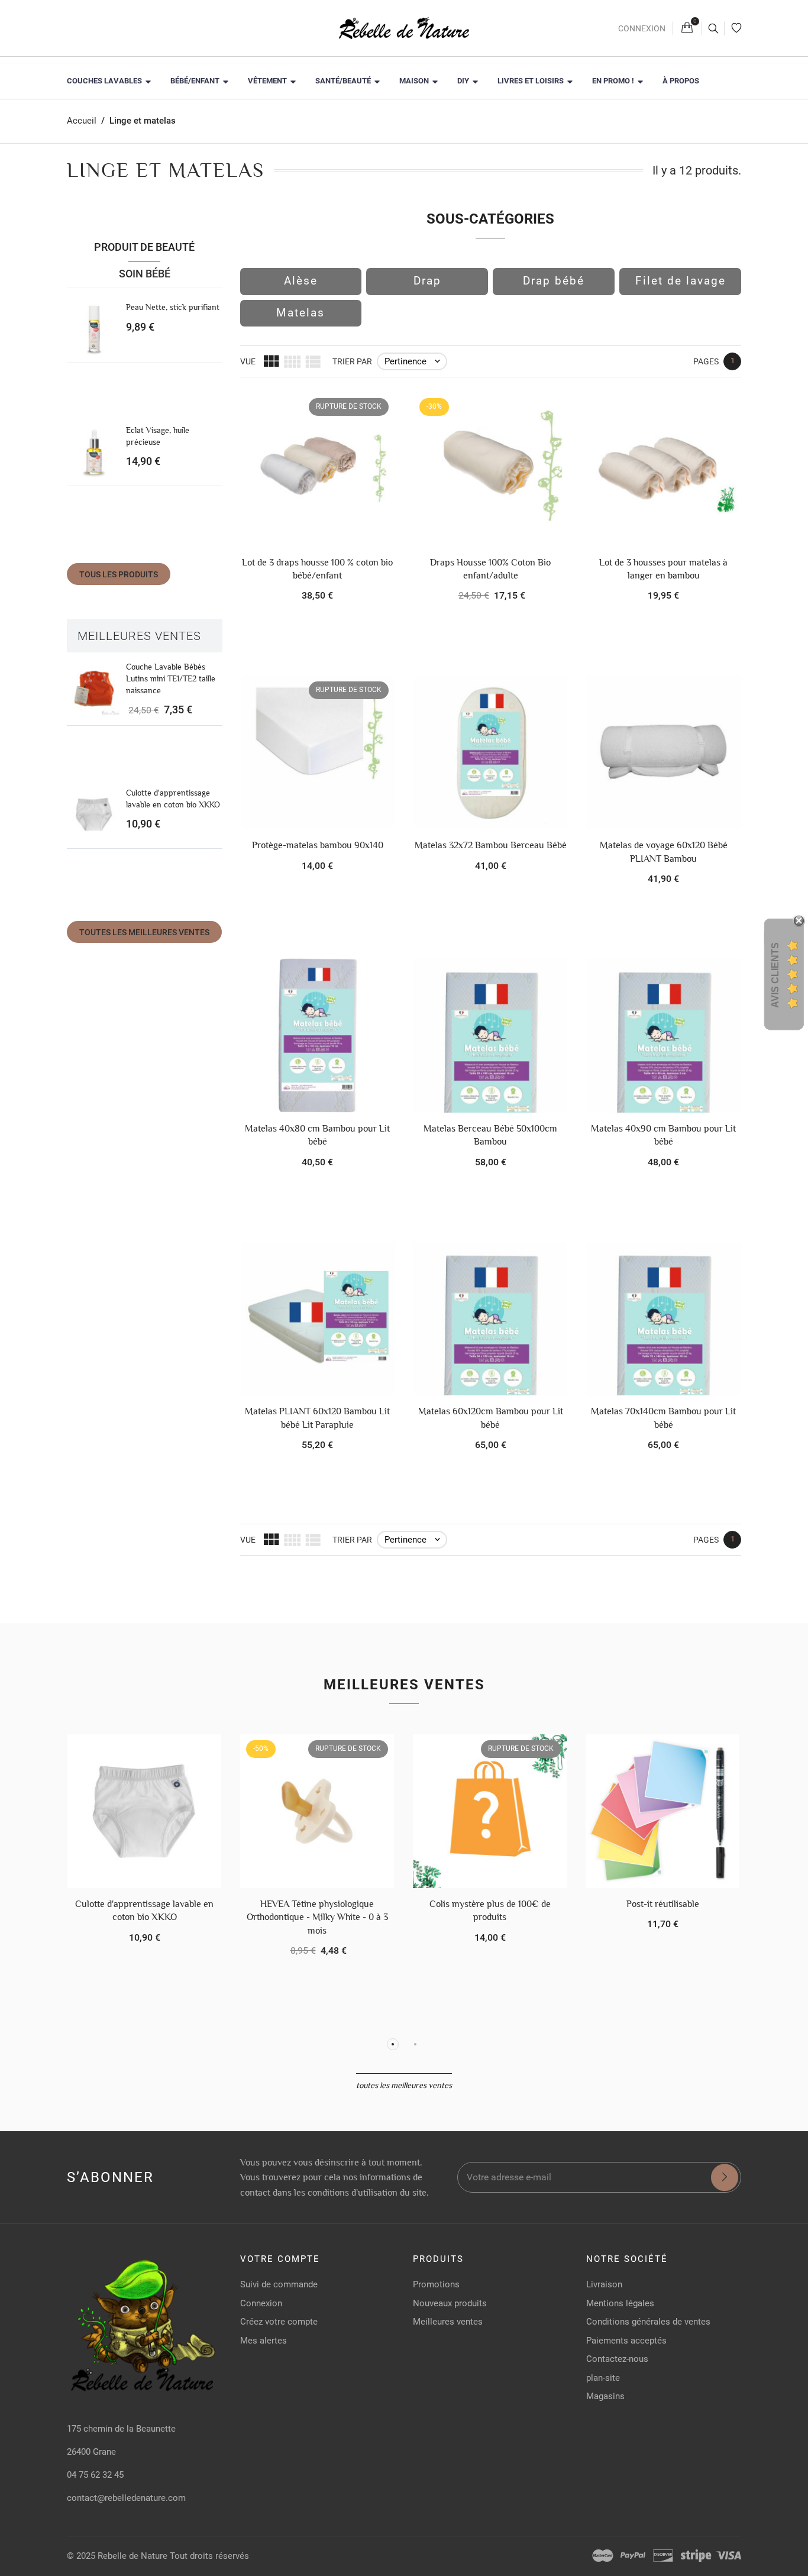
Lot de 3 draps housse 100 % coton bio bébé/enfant (317, 569)
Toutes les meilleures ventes (144, 932)
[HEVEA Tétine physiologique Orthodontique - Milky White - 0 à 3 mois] (317, 1811)
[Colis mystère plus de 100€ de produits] (490, 1811)
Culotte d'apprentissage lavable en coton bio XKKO (173, 799)
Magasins (605, 2396)
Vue (248, 361)
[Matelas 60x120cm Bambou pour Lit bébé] (490, 1318)
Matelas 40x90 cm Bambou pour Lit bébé (663, 1135)
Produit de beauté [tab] (144, 247)
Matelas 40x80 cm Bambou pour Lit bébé (317, 1135)
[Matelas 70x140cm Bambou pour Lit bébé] (663, 1318)
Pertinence (413, 361)
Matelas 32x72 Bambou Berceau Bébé (491, 845)
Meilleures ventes (139, 636)
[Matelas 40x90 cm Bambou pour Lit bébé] (663, 1035)
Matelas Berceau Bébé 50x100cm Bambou (490, 1135)
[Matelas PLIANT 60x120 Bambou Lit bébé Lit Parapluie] (318, 1318)
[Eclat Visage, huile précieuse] (94, 452)
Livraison (604, 2284)
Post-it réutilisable (663, 1904)
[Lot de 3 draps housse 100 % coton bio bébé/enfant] (318, 469)
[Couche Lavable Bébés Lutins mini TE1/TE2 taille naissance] (94, 689)
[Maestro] (603, 2556)
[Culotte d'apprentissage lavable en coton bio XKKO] (94, 815)
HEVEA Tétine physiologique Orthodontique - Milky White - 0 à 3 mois (317, 1917)
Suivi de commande (279, 2284)
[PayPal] (633, 2556)
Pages (706, 361)
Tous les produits (119, 574)
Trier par (352, 361)
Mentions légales (620, 2303)
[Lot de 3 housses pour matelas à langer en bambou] (663, 469)
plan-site (603, 2378)
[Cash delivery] (696, 2556)
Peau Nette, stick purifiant (173, 307)
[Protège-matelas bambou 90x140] (318, 752)
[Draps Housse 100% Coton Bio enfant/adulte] (490, 469)
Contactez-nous (617, 2359)
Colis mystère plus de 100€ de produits (490, 1910)
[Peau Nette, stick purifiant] (94, 329)
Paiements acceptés (626, 2341)
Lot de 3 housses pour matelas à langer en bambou (663, 569)
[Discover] (663, 2556)
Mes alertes (264, 2341)
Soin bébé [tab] (145, 274)
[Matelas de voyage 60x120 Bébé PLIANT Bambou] (663, 752)
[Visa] (729, 2556)
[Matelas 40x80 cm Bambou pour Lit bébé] (318, 1035)
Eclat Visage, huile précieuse (158, 436)
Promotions (436, 2284)
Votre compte (280, 2259)
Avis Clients (775, 975)
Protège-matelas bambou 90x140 (318, 845)
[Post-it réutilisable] (662, 1811)
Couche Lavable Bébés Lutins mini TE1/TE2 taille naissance (171, 678)
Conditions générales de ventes (648, 2322)
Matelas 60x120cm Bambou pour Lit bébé (491, 1418)
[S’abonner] (725, 2177)
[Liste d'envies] (736, 28)
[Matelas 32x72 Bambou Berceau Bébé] (490, 752)
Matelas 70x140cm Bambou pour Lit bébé (663, 1418)
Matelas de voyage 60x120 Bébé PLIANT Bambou (664, 851)
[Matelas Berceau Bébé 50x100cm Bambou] (490, 1035)
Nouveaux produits (450, 2303)
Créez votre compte (279, 2322)
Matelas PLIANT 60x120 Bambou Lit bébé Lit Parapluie (317, 1418)
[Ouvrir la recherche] (713, 28)
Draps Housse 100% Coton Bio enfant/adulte (490, 569)
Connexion (642, 28)
